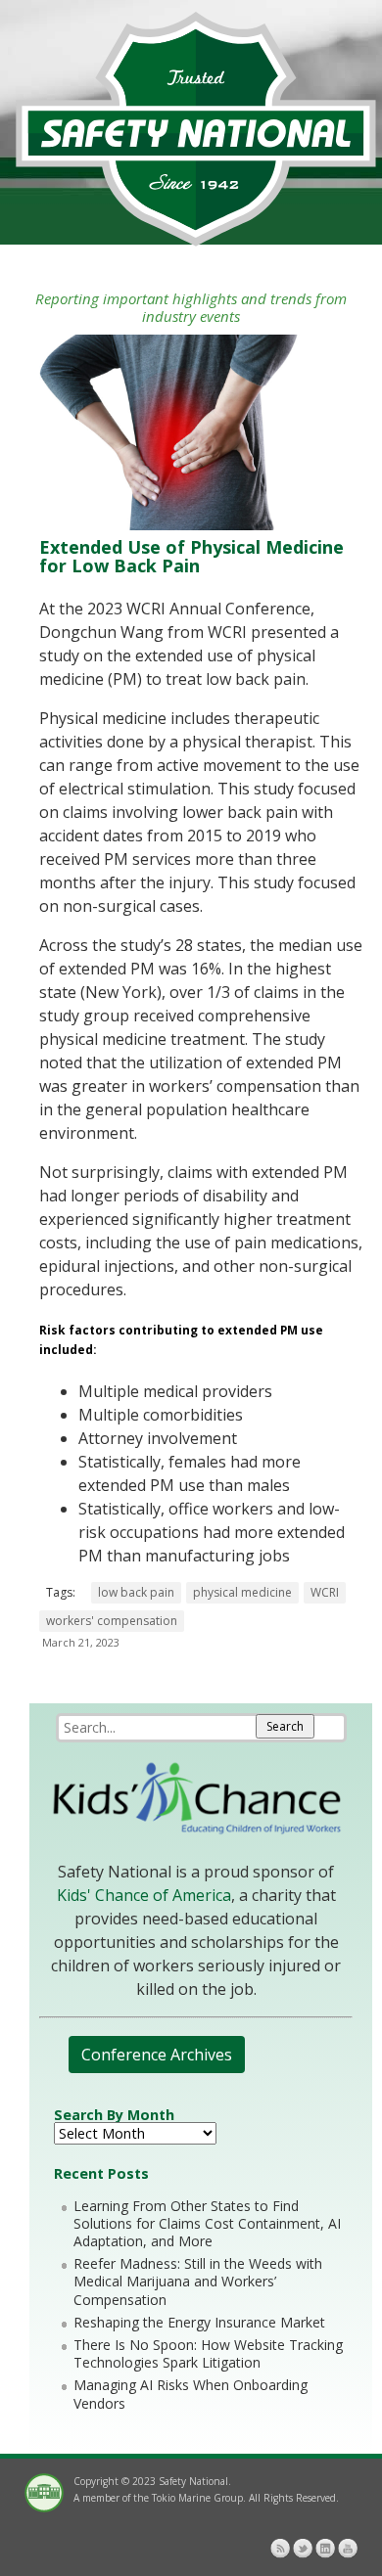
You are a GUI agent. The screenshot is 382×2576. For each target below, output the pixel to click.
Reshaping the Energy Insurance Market (199, 2322)
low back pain (136, 1592)
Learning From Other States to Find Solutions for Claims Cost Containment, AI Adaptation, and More (207, 2223)
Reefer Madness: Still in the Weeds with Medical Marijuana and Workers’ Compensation (198, 2281)
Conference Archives (157, 2055)
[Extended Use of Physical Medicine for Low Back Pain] (191, 525)
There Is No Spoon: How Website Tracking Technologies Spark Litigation (208, 2353)
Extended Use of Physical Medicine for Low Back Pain (191, 557)
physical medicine (242, 1592)
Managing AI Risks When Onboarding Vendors (191, 2394)
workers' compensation (112, 1621)
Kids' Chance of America (144, 1895)
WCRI (325, 1592)
